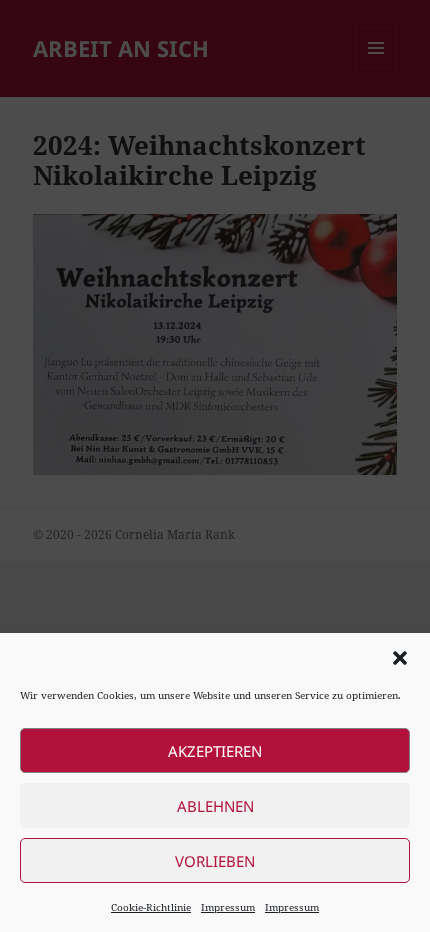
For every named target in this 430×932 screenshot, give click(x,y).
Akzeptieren (215, 751)
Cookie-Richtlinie (151, 907)
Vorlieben (215, 861)
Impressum (228, 907)
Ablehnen (215, 806)
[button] (400, 658)
